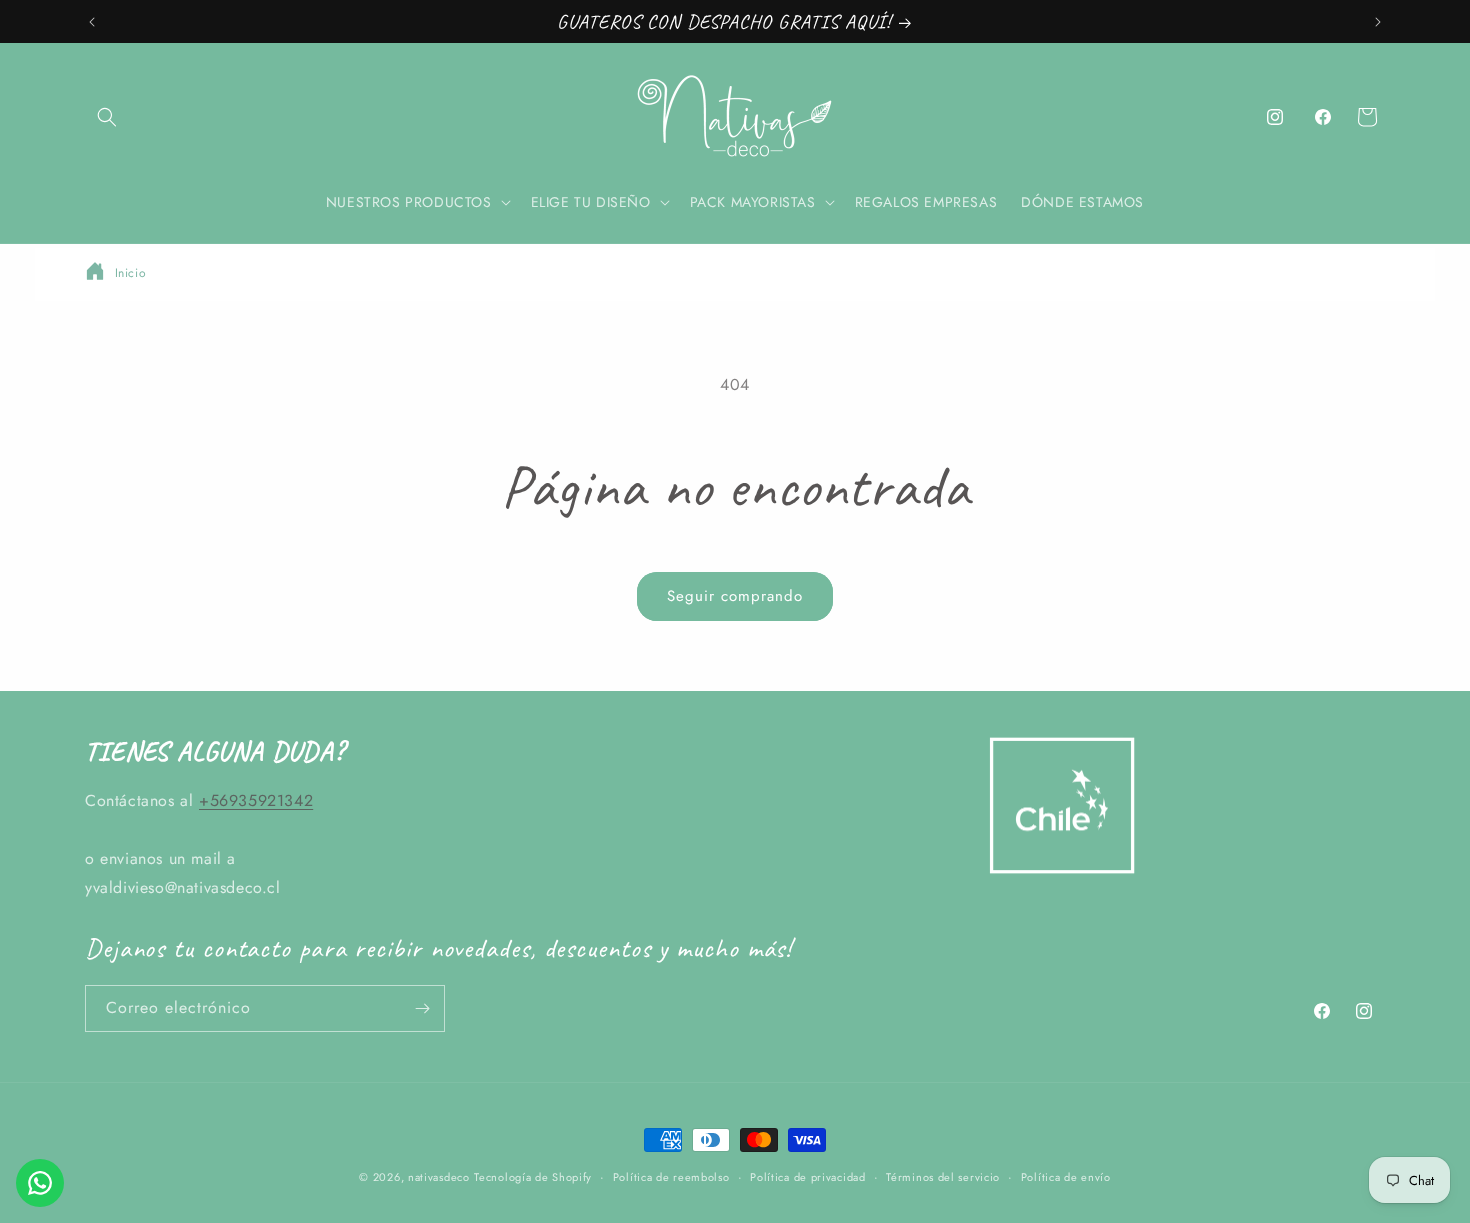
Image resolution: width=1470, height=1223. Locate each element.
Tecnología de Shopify (533, 1177)
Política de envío (1066, 1177)
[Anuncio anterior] (92, 22)
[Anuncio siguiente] (1378, 22)
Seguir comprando (735, 596)
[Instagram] (1275, 117)
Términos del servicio (943, 1177)
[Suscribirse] (422, 1008)
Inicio (131, 273)
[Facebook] (1323, 117)
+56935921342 (256, 800)
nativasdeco (439, 1177)
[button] (107, 117)
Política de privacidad (807, 1177)
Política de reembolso (671, 1177)
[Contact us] (40, 1183)
